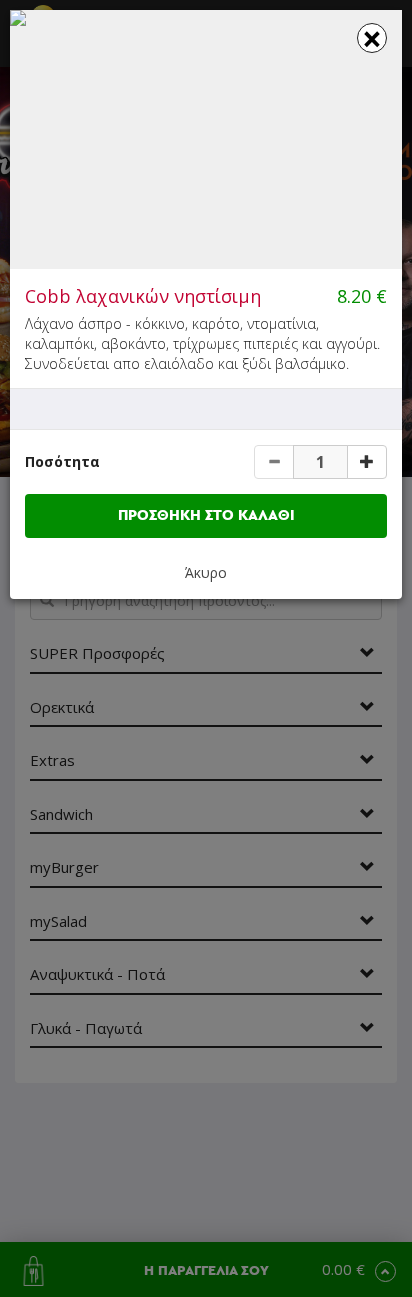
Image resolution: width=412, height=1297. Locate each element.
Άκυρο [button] (206, 572)
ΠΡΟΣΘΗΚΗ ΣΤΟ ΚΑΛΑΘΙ (206, 515)
